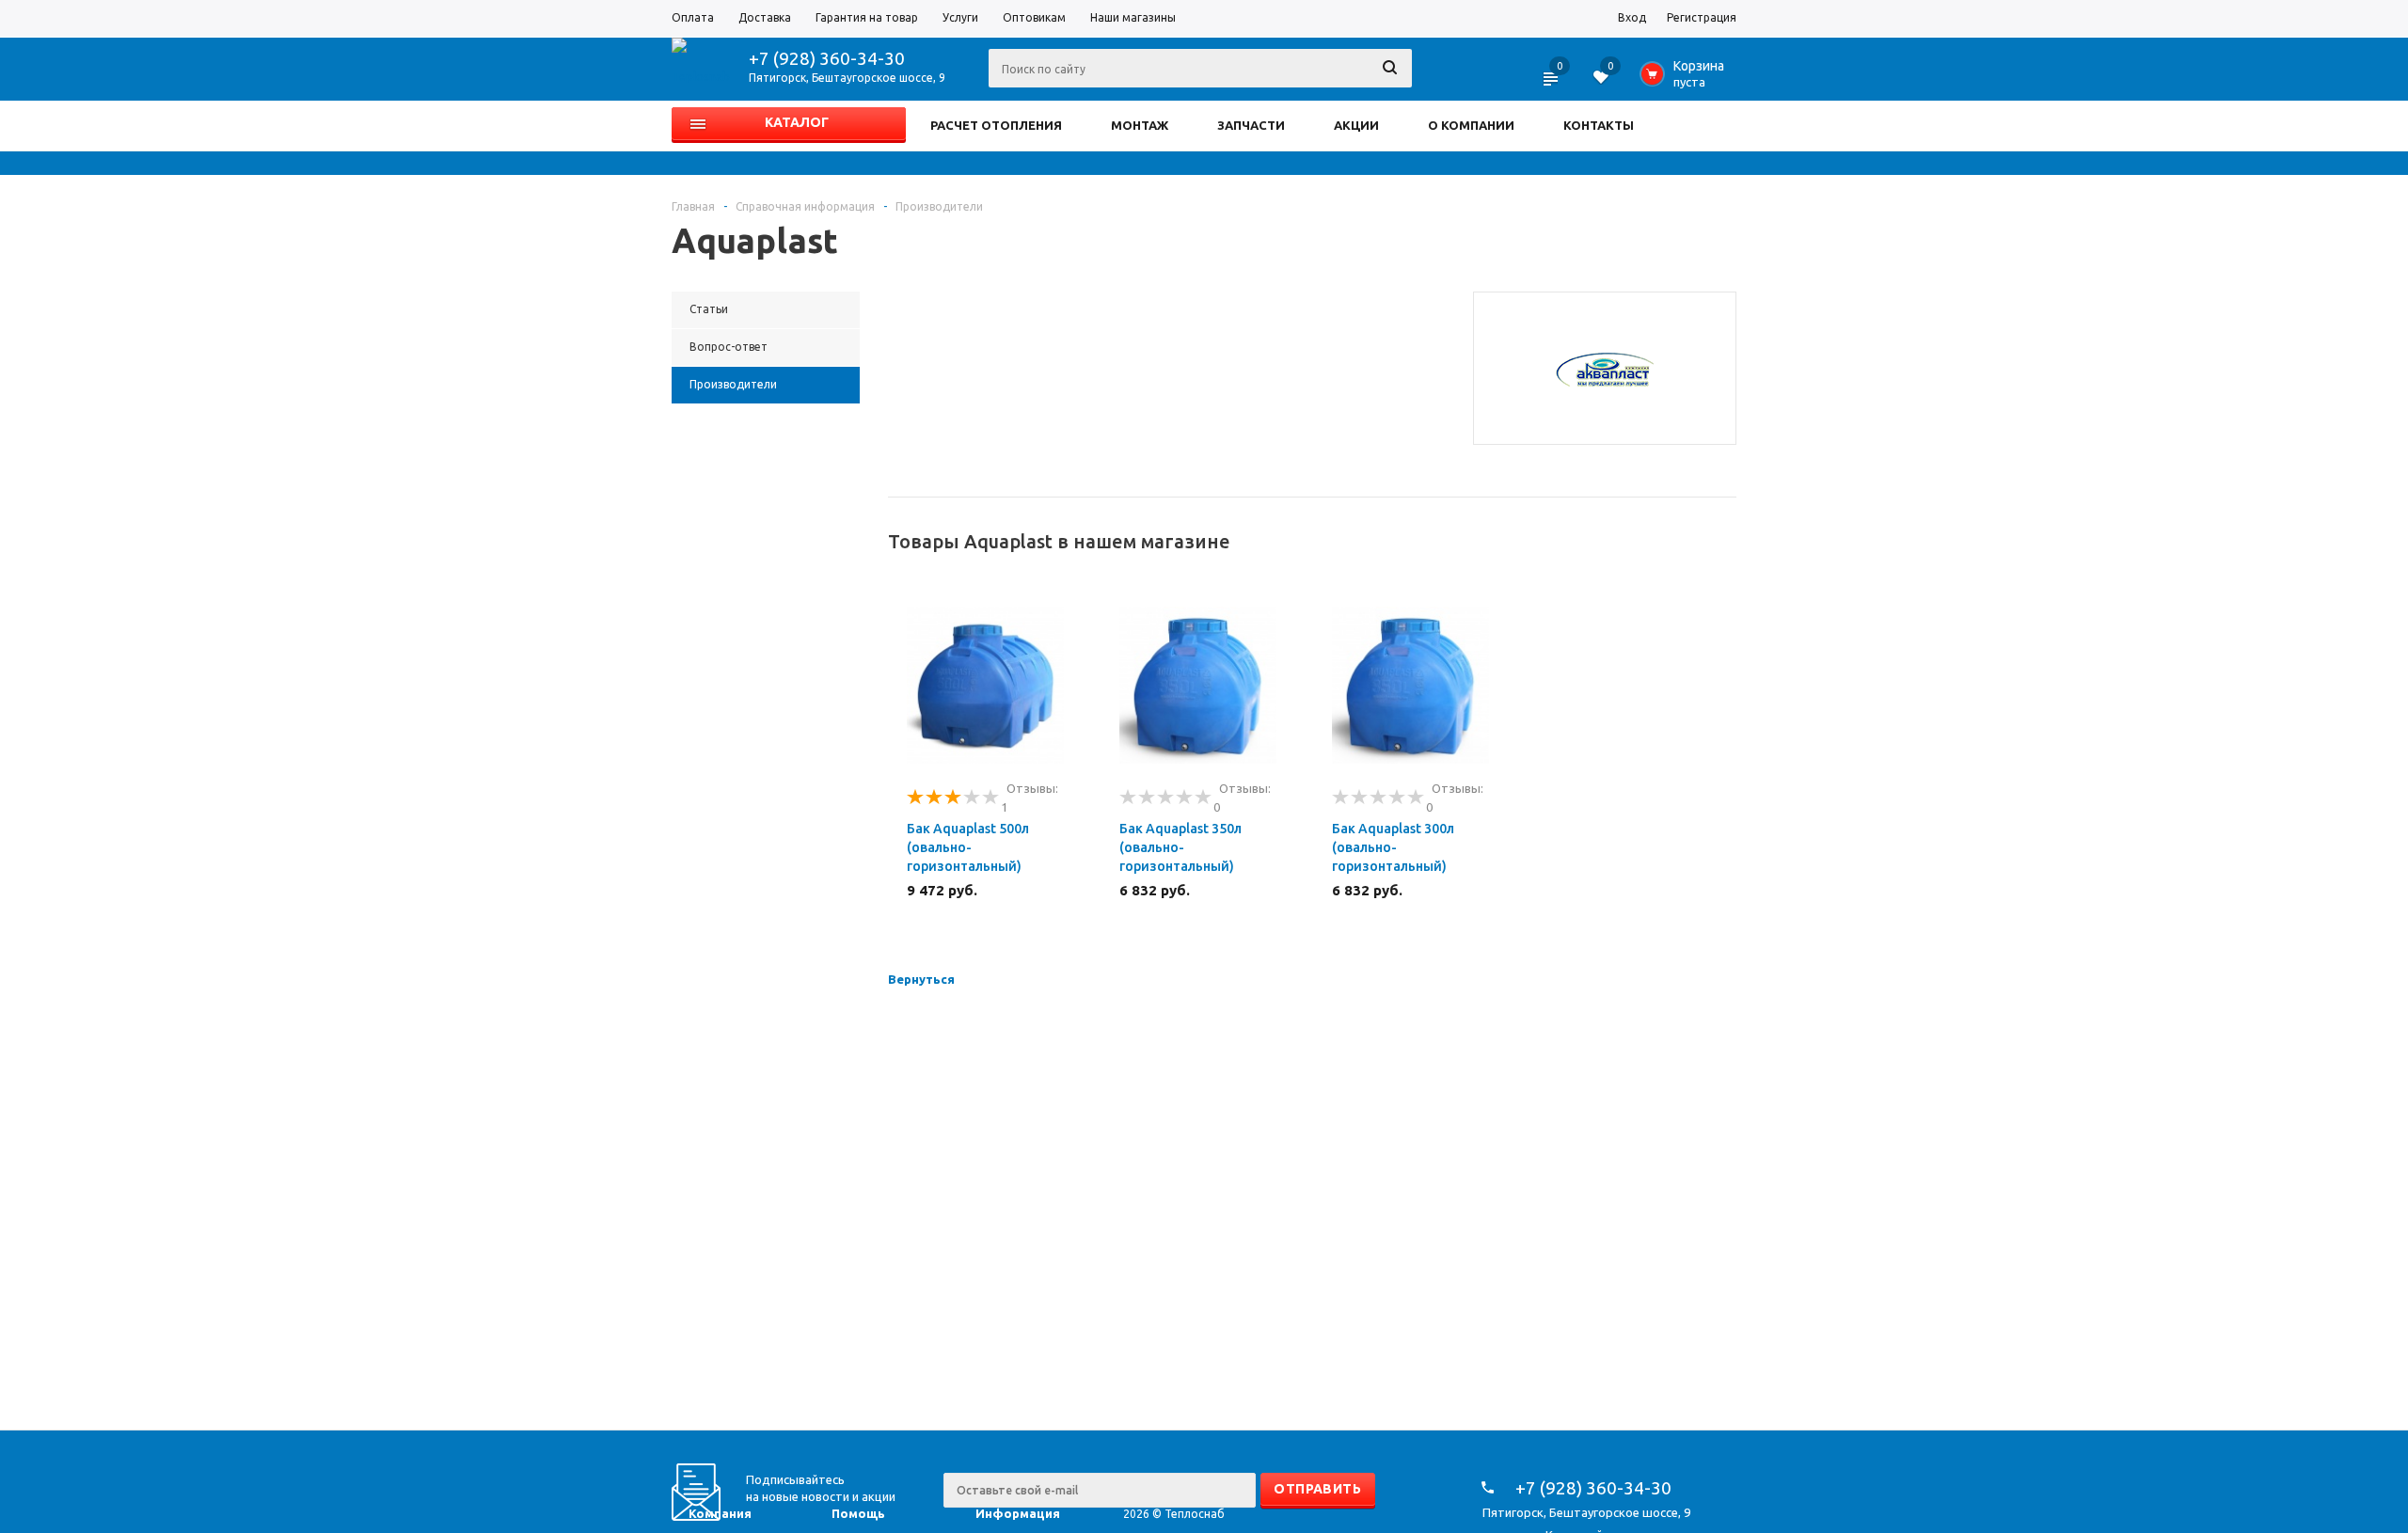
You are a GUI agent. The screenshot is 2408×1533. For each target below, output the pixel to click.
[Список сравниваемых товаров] (1552, 85)
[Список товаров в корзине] (1686, 79)
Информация (1018, 1513)
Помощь (858, 1513)
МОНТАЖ (1140, 125)
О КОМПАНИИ (1471, 125)
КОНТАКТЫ (1599, 125)
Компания (720, 1513)
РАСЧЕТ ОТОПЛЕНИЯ (996, 125)
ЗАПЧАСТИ (1251, 125)
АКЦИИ (1356, 125)
